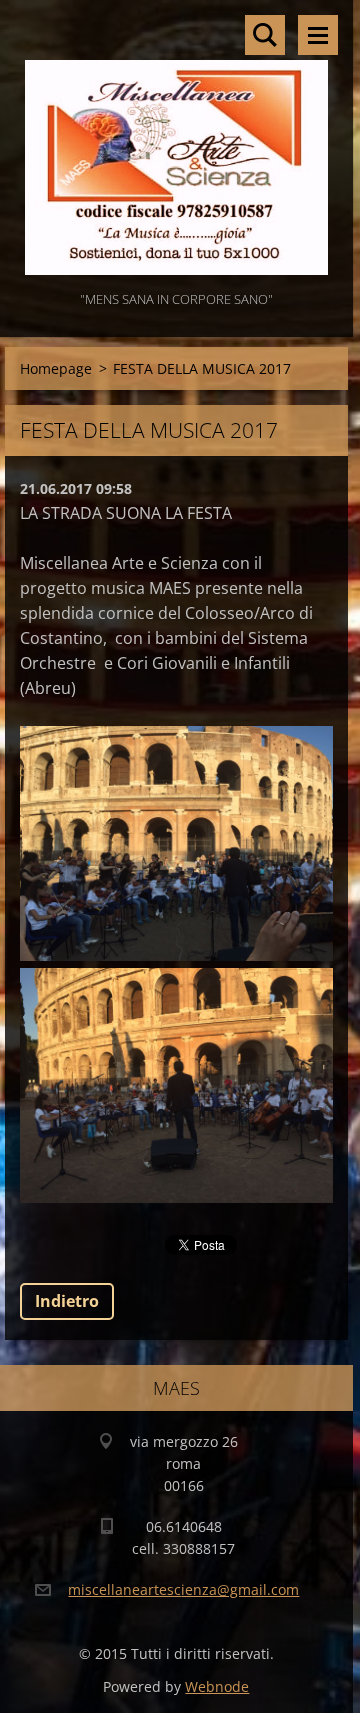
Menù (318, 35)
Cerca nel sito (265, 35)
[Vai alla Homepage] (176, 143)
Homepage (56, 368)
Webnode (217, 1686)
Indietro (67, 1301)
